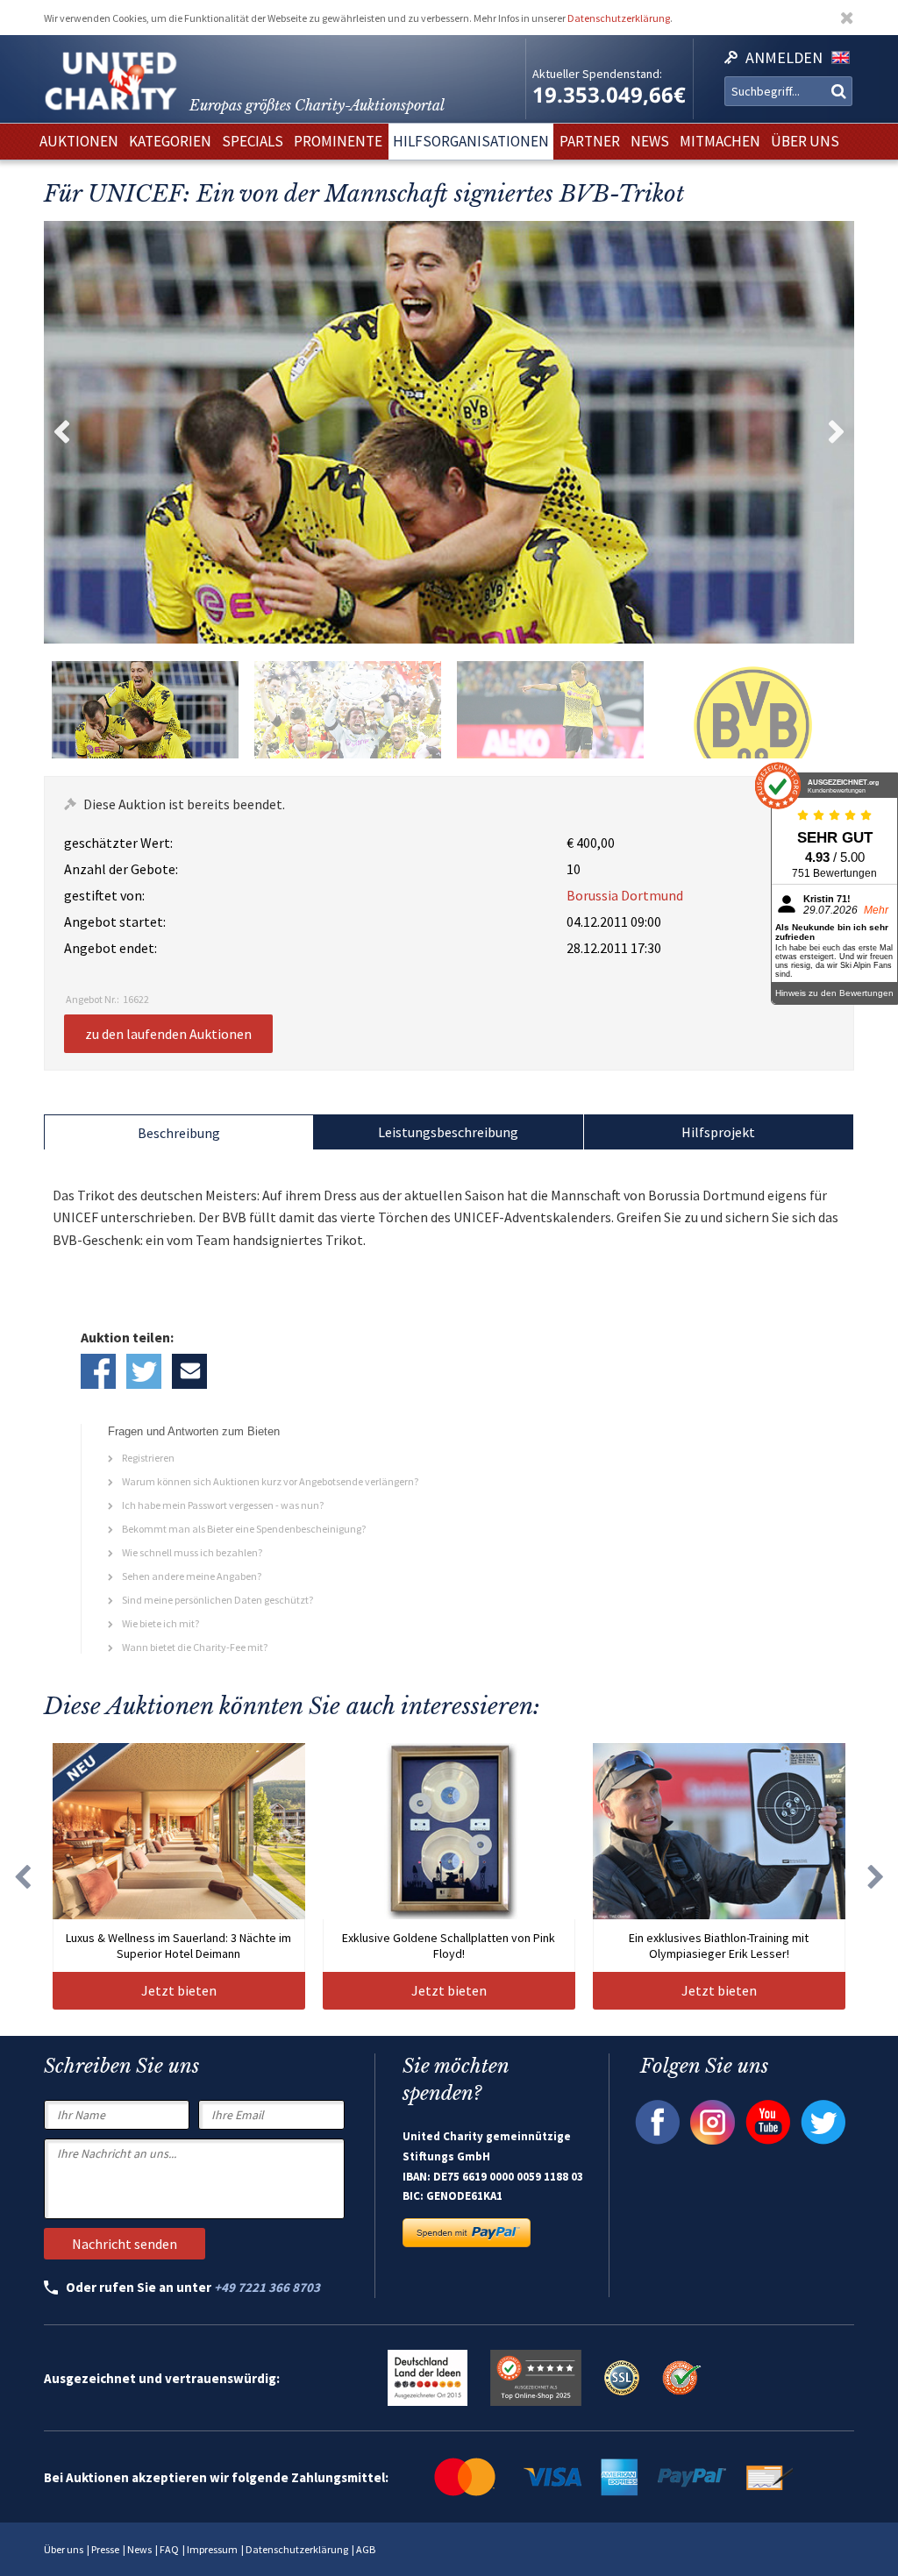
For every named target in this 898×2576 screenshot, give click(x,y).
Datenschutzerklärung (619, 18)
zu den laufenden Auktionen (168, 1034)
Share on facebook (98, 1371)
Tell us (189, 1371)
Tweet (144, 1371)
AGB (366, 2549)
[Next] (876, 1877)
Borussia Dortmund (625, 895)
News (139, 2549)
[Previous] (22, 1877)
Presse (105, 2549)
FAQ (169, 2549)
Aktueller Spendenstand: (597, 74)
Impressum (212, 2549)
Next (837, 432)
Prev (61, 432)
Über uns (64, 2549)
